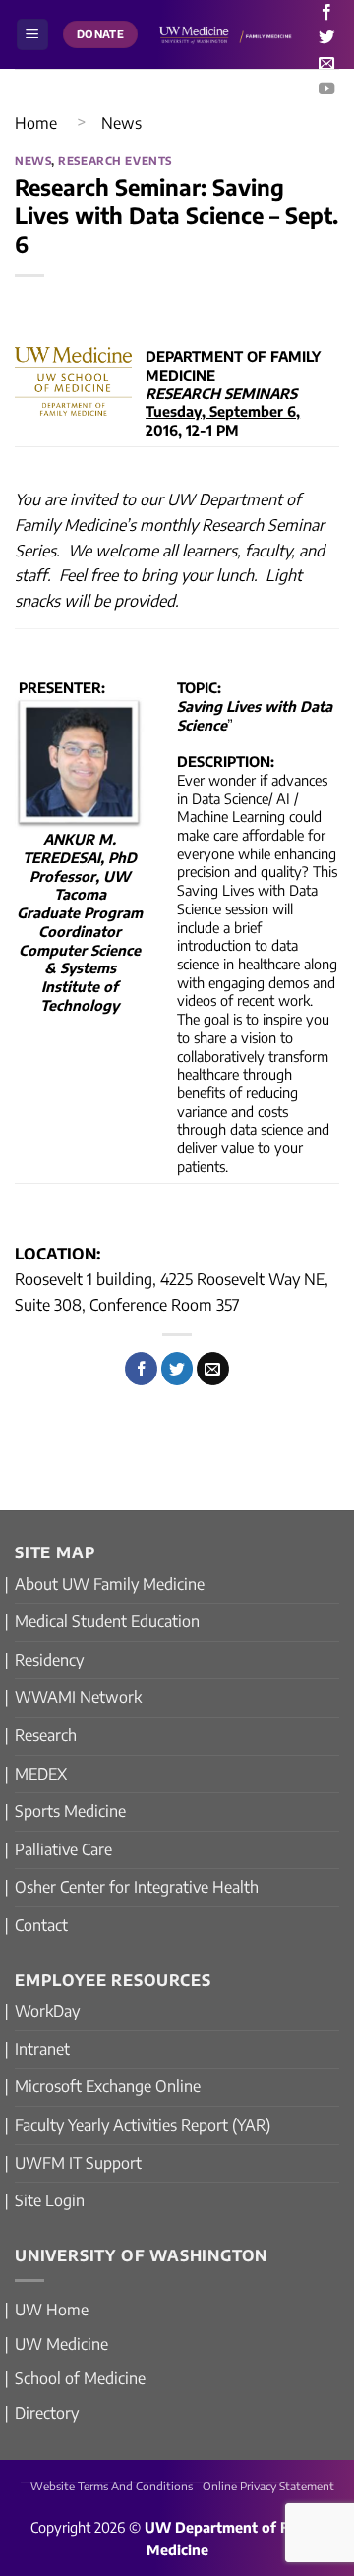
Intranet (42, 2049)
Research (46, 1735)
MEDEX (41, 1774)
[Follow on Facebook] (326, 13)
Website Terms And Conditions (112, 2486)
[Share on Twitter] (177, 1369)
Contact (41, 1925)
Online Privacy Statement (268, 2486)
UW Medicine (61, 2344)
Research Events (115, 160)
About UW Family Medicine (110, 1584)
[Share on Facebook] (141, 1369)
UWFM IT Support (78, 2163)
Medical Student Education (107, 1621)
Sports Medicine (70, 1811)
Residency (49, 1660)
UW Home (52, 2310)
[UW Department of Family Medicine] (226, 35)
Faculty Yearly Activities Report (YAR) (143, 2125)
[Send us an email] (326, 64)
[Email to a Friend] (213, 1369)
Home (36, 123)
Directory (47, 2413)
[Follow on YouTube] (326, 89)
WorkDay (47, 2011)
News (121, 123)
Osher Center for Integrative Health (137, 1887)
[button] (32, 35)
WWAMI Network (78, 1697)
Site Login (50, 2200)
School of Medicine (80, 2378)
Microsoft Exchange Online (108, 2086)
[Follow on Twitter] (326, 38)
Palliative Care (63, 1849)
